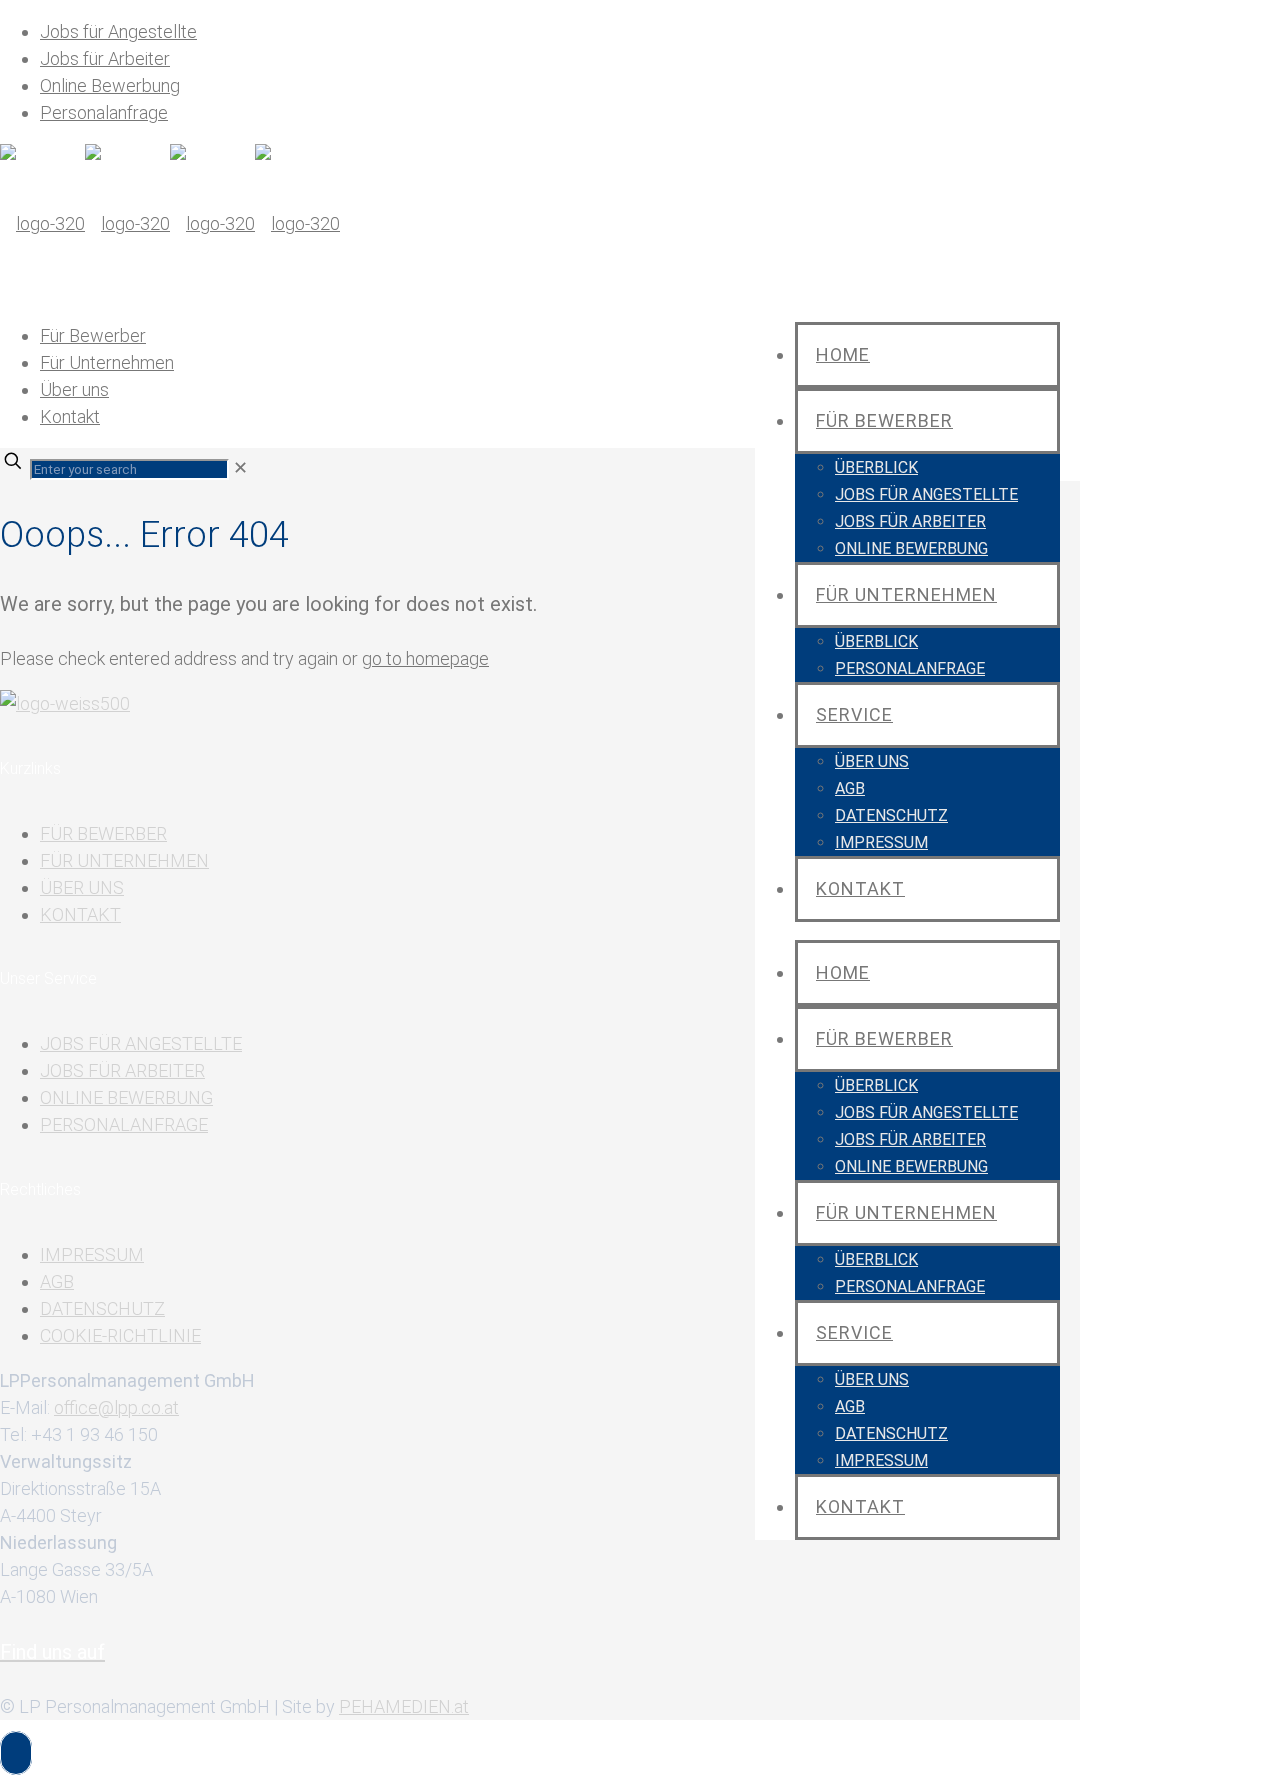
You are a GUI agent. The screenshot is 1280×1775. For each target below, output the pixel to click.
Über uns (74, 389)
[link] (240, 467)
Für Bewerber (93, 335)
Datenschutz (102, 1308)
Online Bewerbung (110, 85)
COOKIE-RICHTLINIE (120, 1335)
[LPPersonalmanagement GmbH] (170, 223)
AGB (57, 1281)
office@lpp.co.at (116, 1407)
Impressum (92, 1254)
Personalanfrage (104, 112)
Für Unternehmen (107, 362)
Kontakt (70, 416)
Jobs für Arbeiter (105, 58)
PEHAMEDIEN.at (404, 1706)
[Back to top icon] (16, 1753)
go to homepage (425, 658)
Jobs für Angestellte (118, 31)
